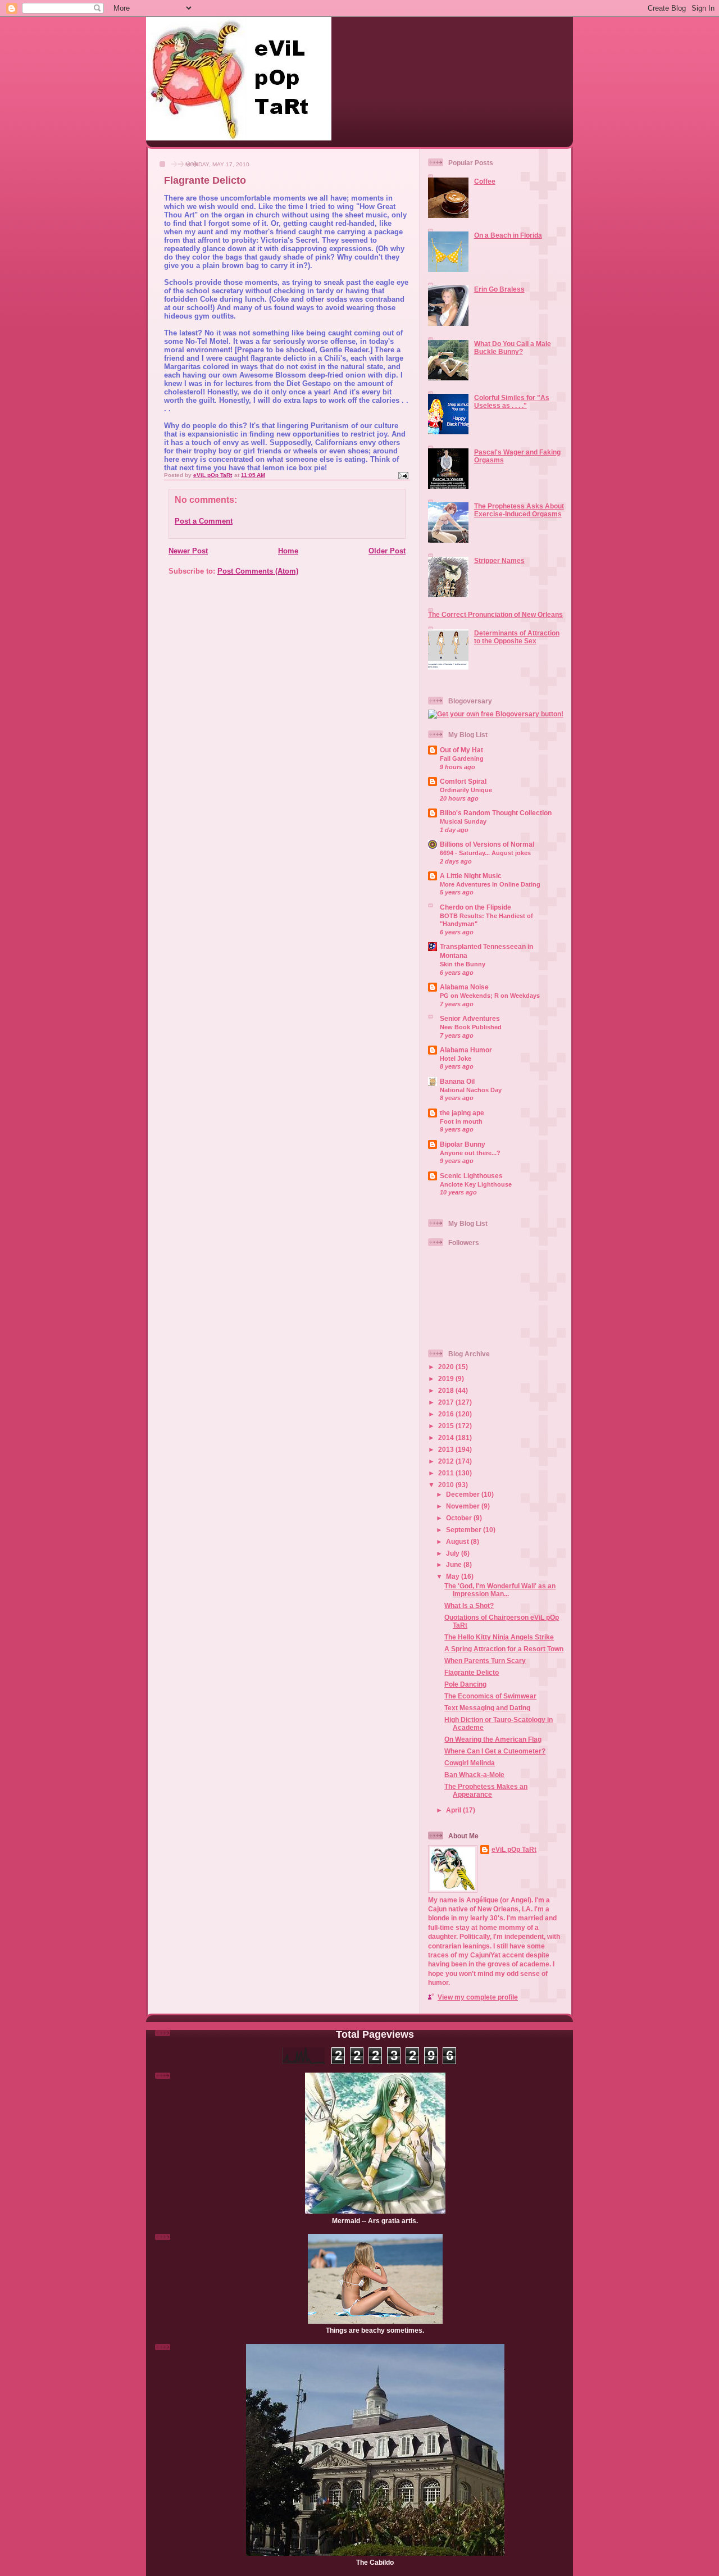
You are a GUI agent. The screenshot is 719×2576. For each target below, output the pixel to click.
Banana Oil (457, 1081)
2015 (447, 1426)
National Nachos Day (471, 1090)
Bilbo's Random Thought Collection (496, 813)
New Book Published (471, 1027)
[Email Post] (403, 475)
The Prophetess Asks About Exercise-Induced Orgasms (519, 510)
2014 (447, 1437)
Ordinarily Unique (466, 790)
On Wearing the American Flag (493, 1739)
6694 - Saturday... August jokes (485, 853)
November (464, 1506)
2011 (447, 1473)
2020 (447, 1367)
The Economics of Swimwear (490, 1696)
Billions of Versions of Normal (487, 844)
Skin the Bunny (463, 964)
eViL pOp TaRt (514, 1849)
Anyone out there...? (470, 1153)
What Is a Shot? (469, 1605)
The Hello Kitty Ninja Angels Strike (499, 1637)
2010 (447, 1485)
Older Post (387, 551)
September (465, 1530)
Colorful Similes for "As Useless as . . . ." (512, 401)
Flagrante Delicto (472, 1672)
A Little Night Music (471, 876)
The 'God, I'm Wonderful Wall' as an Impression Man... (500, 1590)
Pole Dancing (465, 1684)
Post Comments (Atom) (258, 571)
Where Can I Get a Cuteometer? (495, 1751)
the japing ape (462, 1113)
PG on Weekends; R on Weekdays (490, 996)
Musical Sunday (463, 821)
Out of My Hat (461, 750)
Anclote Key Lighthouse (476, 1184)
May (454, 1576)
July (454, 1553)
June (455, 1564)
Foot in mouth (461, 1121)
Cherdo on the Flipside (475, 907)
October (460, 1518)
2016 (447, 1414)
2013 (447, 1449)
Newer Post (188, 551)
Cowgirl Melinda (470, 1763)
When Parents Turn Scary (485, 1660)
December (464, 1494)
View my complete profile (478, 1997)
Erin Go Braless (499, 289)
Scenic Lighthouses (471, 1176)
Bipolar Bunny (463, 1144)
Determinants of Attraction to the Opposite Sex (517, 637)
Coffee (485, 181)
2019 (447, 1378)
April (454, 1810)
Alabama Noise (464, 987)
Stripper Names (499, 560)
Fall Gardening (462, 758)
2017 (447, 1402)
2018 (447, 1390)
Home (288, 551)
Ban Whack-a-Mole (474, 1775)
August (458, 1541)
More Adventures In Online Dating (490, 884)
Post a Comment (204, 521)
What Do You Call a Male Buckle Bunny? (513, 347)
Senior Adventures (470, 1018)
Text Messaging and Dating (487, 1708)
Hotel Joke (456, 1058)
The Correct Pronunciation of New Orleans (495, 614)
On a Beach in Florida (508, 235)
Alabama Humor (466, 1050)
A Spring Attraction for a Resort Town (504, 1649)
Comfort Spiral (463, 781)
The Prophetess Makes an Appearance (486, 1790)
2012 (447, 1461)
